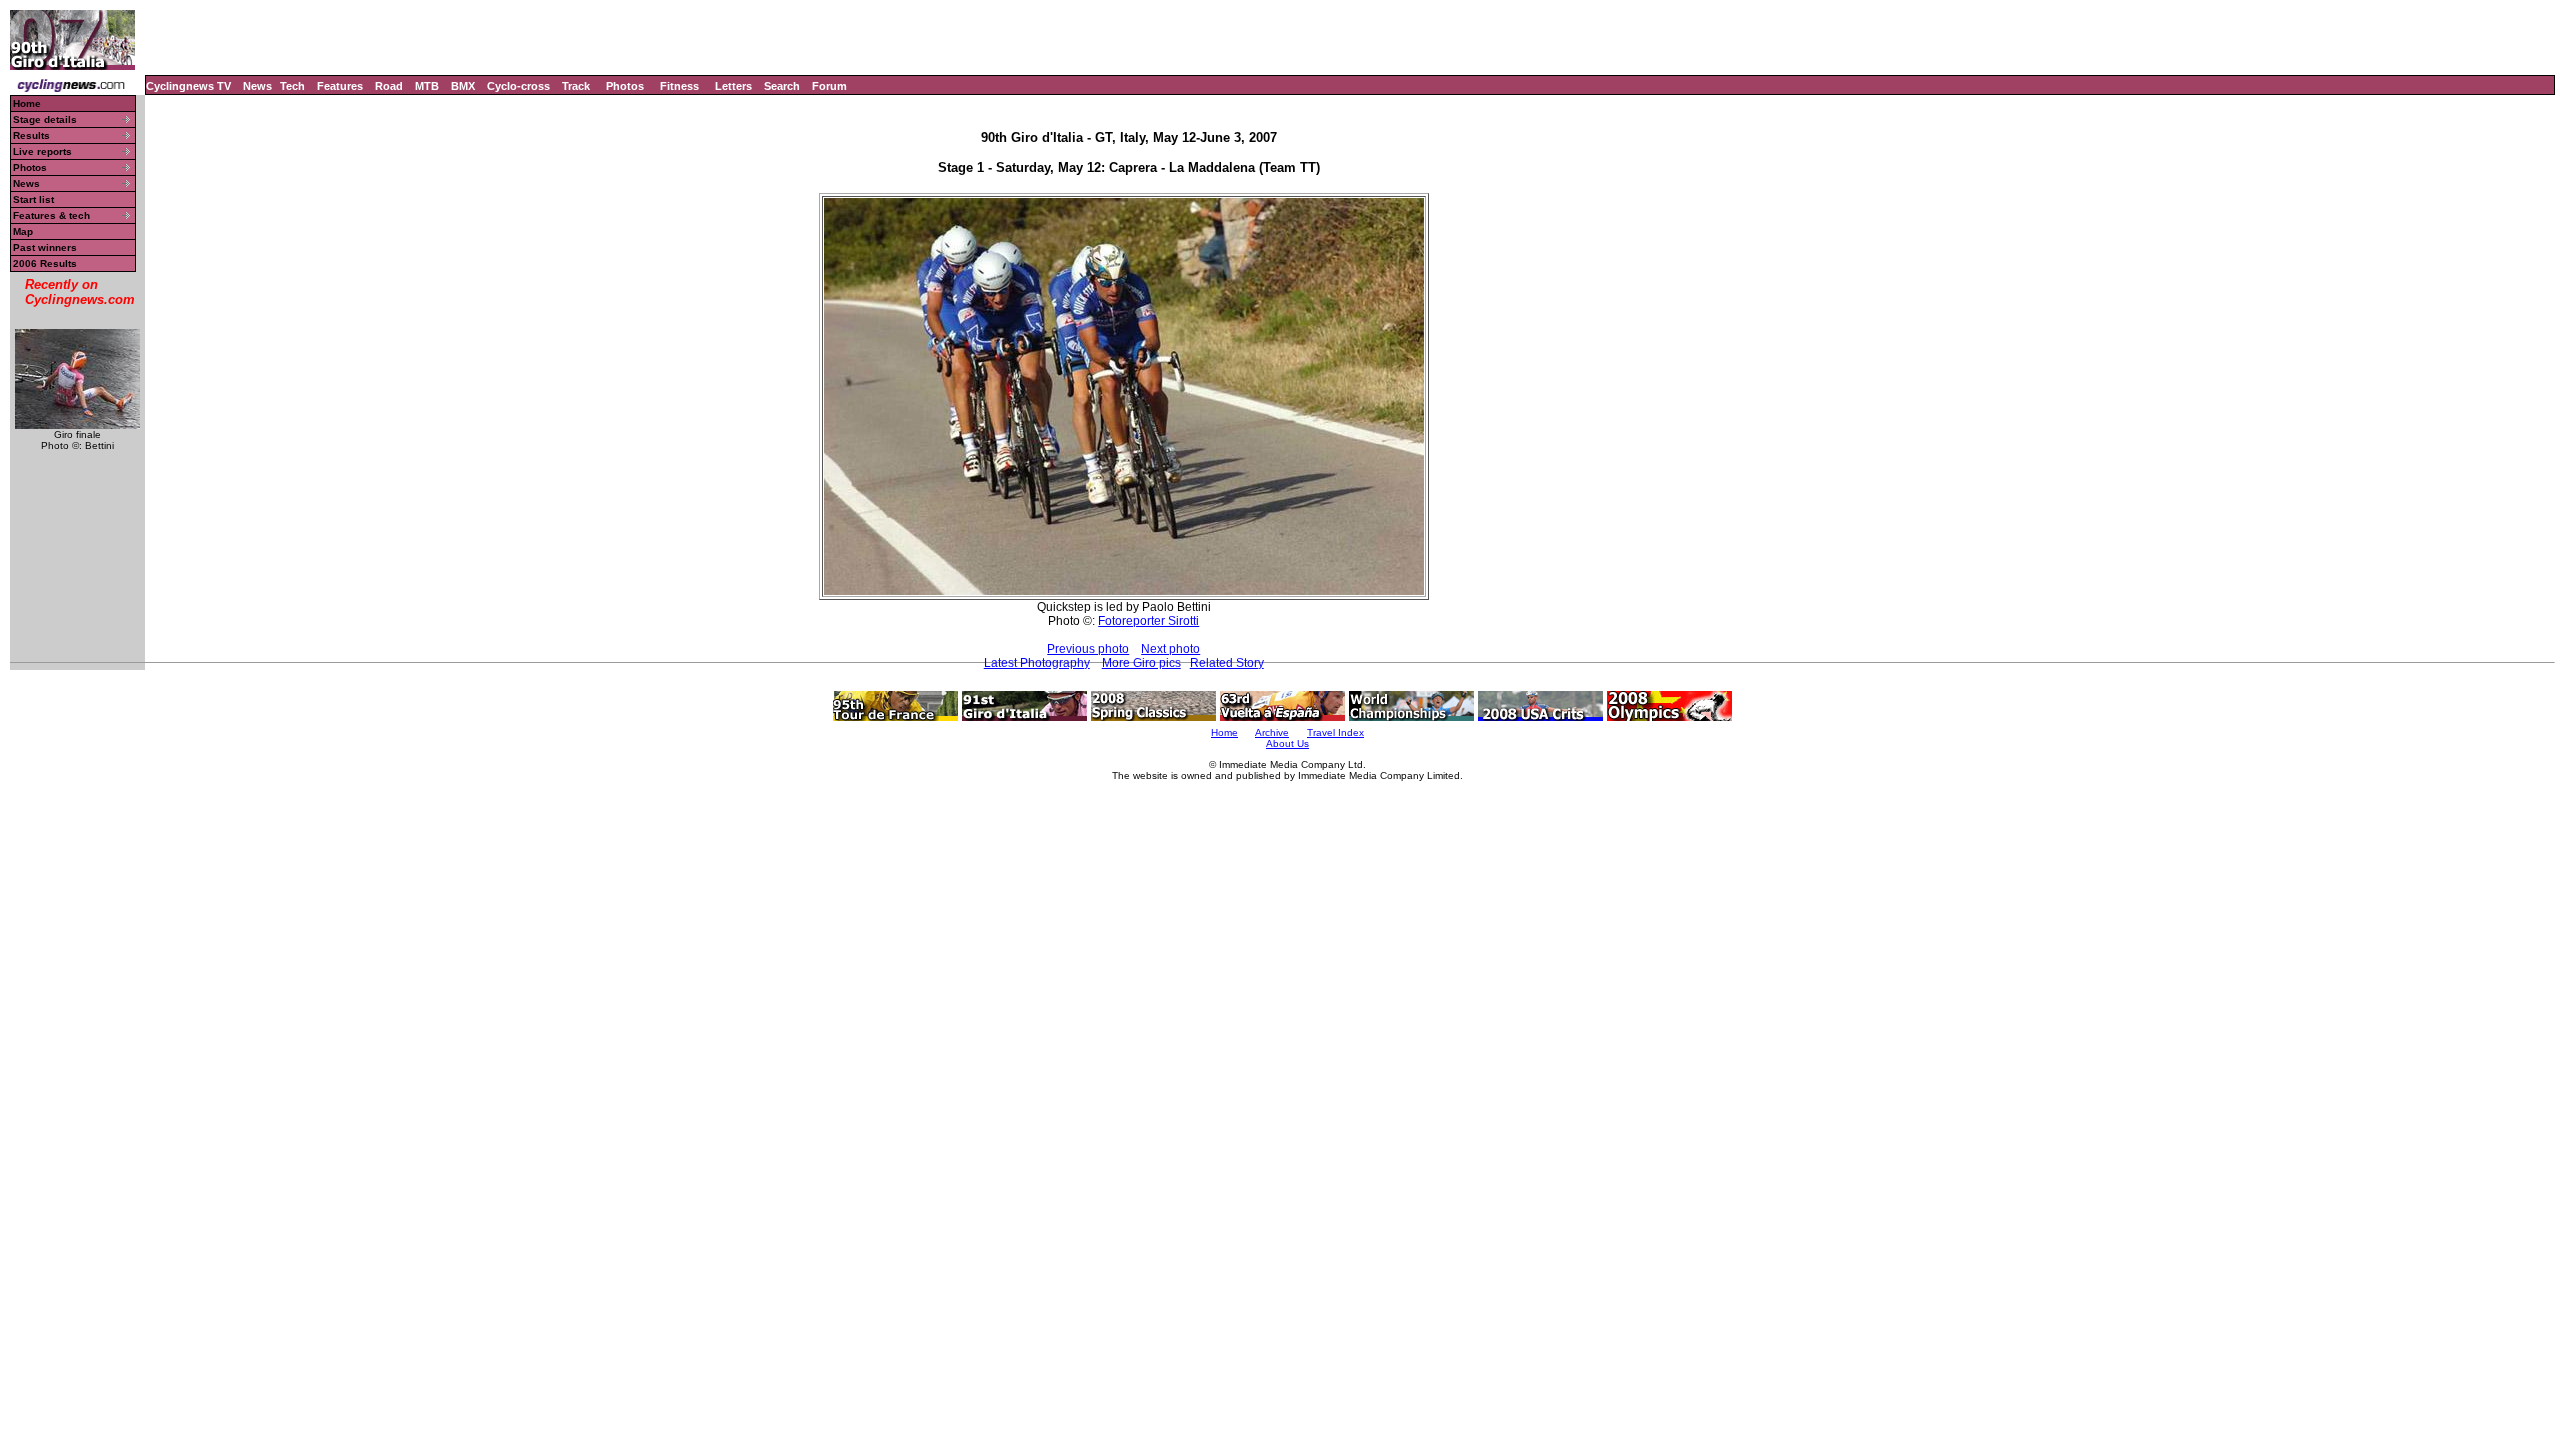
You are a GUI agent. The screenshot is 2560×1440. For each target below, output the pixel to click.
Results (31, 135)
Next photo (1170, 649)
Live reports (42, 151)
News (257, 86)
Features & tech (51, 215)
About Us (1287, 743)
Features (340, 86)
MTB (427, 86)
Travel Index (1335, 732)
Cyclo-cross (518, 86)
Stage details (45, 119)
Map (23, 231)
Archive (1272, 732)
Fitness (679, 86)
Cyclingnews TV (188, 86)
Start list (33, 199)
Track (576, 86)
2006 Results (45, 263)
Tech (292, 86)
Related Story (1227, 663)
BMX (463, 86)
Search (782, 86)
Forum (829, 86)
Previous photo (1088, 649)
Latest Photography (1037, 663)
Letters (733, 86)
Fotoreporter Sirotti (1148, 621)
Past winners (45, 247)
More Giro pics (1141, 663)
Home (27, 103)
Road (389, 86)
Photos (625, 86)
